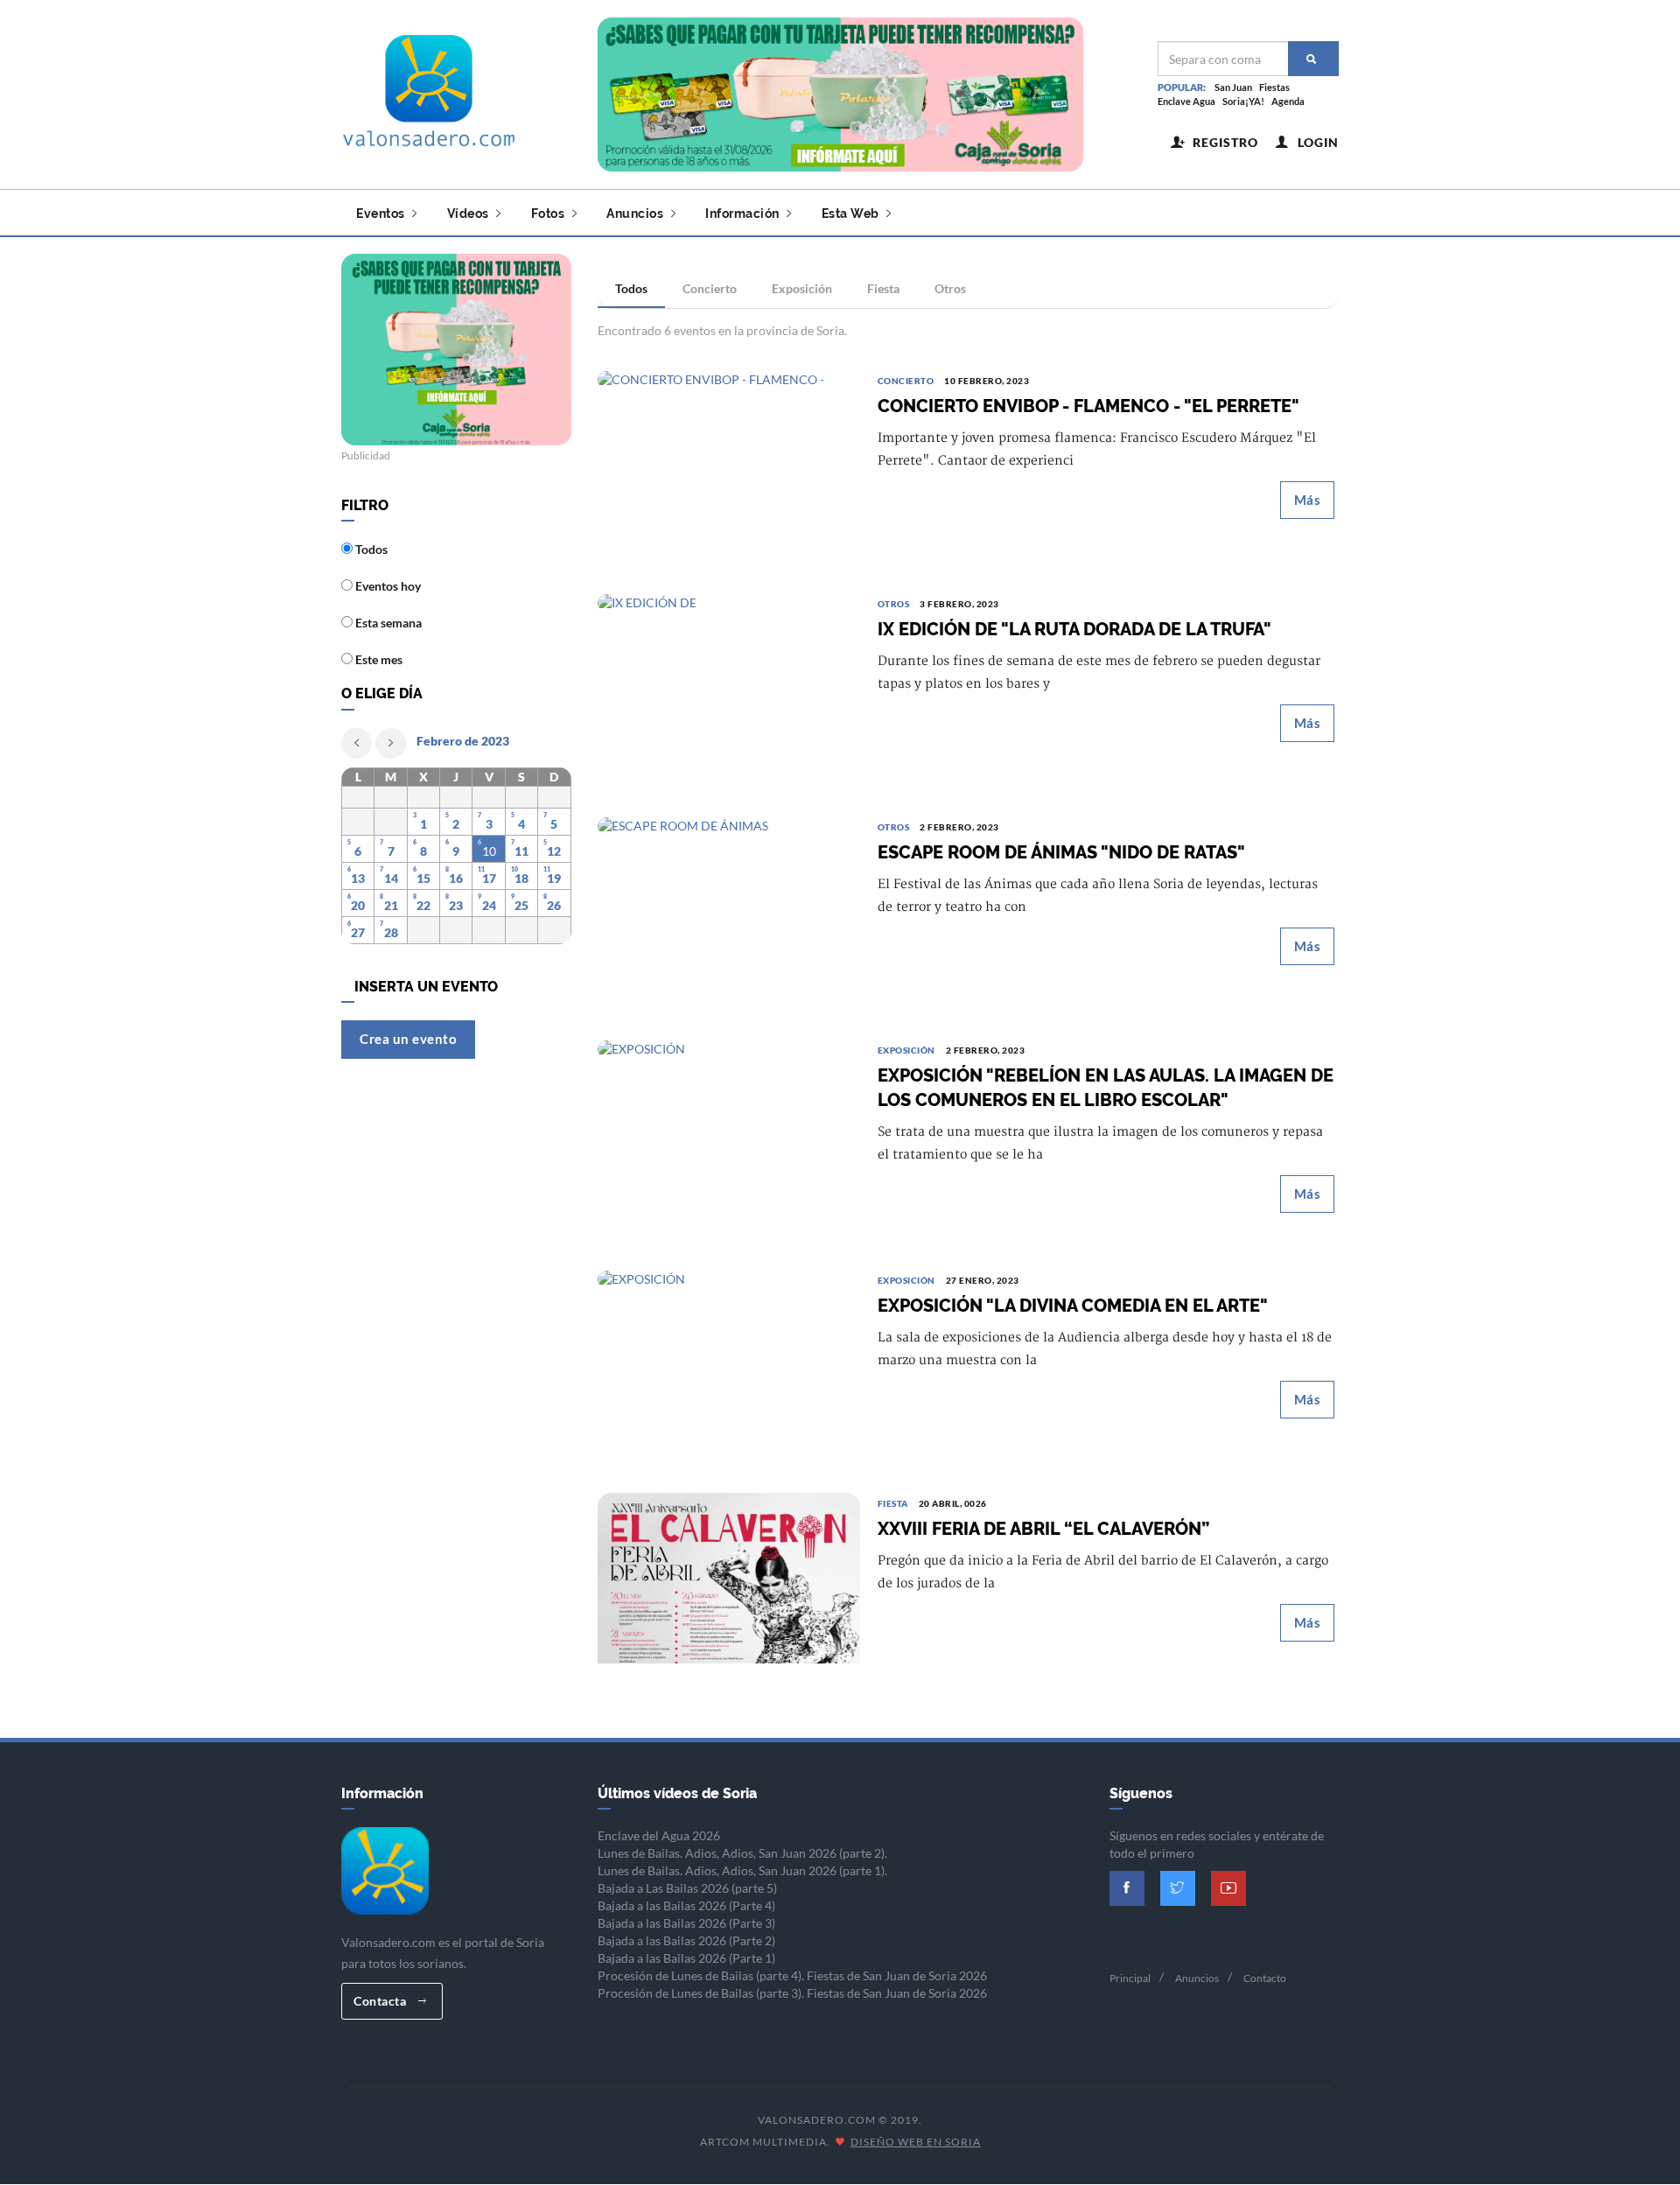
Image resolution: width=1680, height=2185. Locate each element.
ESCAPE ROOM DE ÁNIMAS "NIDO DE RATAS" (1061, 852)
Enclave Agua (1186, 101)
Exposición (802, 288)
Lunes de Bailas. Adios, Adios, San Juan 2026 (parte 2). (742, 1853)
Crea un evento (408, 1039)
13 (358, 878)
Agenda (1288, 101)
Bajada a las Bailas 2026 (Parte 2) (686, 1940)
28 (391, 932)
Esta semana (387, 623)
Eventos (382, 214)
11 (521, 851)
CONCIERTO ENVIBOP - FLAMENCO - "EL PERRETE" (1088, 406)
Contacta (381, 2001)
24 (489, 905)
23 (456, 905)
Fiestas (1274, 87)
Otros (950, 288)
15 (423, 878)
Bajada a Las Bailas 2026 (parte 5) (687, 1888)
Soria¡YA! (1243, 101)
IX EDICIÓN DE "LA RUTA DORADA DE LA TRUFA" (1074, 629)
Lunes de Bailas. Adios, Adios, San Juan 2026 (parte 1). (742, 1870)
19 (554, 878)
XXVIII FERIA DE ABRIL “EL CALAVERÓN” (1043, 1529)
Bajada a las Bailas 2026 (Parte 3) (686, 1923)
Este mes (378, 659)
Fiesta (883, 288)
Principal (1130, 1978)
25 (521, 905)
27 (358, 932)
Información (744, 214)
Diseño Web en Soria (916, 2142)
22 (423, 905)
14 (391, 878)
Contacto (1265, 1978)
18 (521, 878)
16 (456, 878)
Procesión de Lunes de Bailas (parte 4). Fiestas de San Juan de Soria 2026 (792, 1975)
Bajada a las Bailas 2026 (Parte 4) (686, 1905)
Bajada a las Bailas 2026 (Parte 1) (686, 1958)
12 (554, 851)
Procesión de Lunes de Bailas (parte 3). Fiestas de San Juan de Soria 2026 (792, 1993)
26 (554, 905)
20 (358, 905)
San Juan (1233, 87)
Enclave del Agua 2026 (659, 1835)
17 (489, 878)
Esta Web (852, 214)
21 (391, 905)
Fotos (549, 214)
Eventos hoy (387, 586)
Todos (631, 288)
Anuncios (637, 214)
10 (489, 851)
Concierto (710, 288)
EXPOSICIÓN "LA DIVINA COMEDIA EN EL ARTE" (1073, 1306)
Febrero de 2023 (463, 741)
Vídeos (470, 214)
